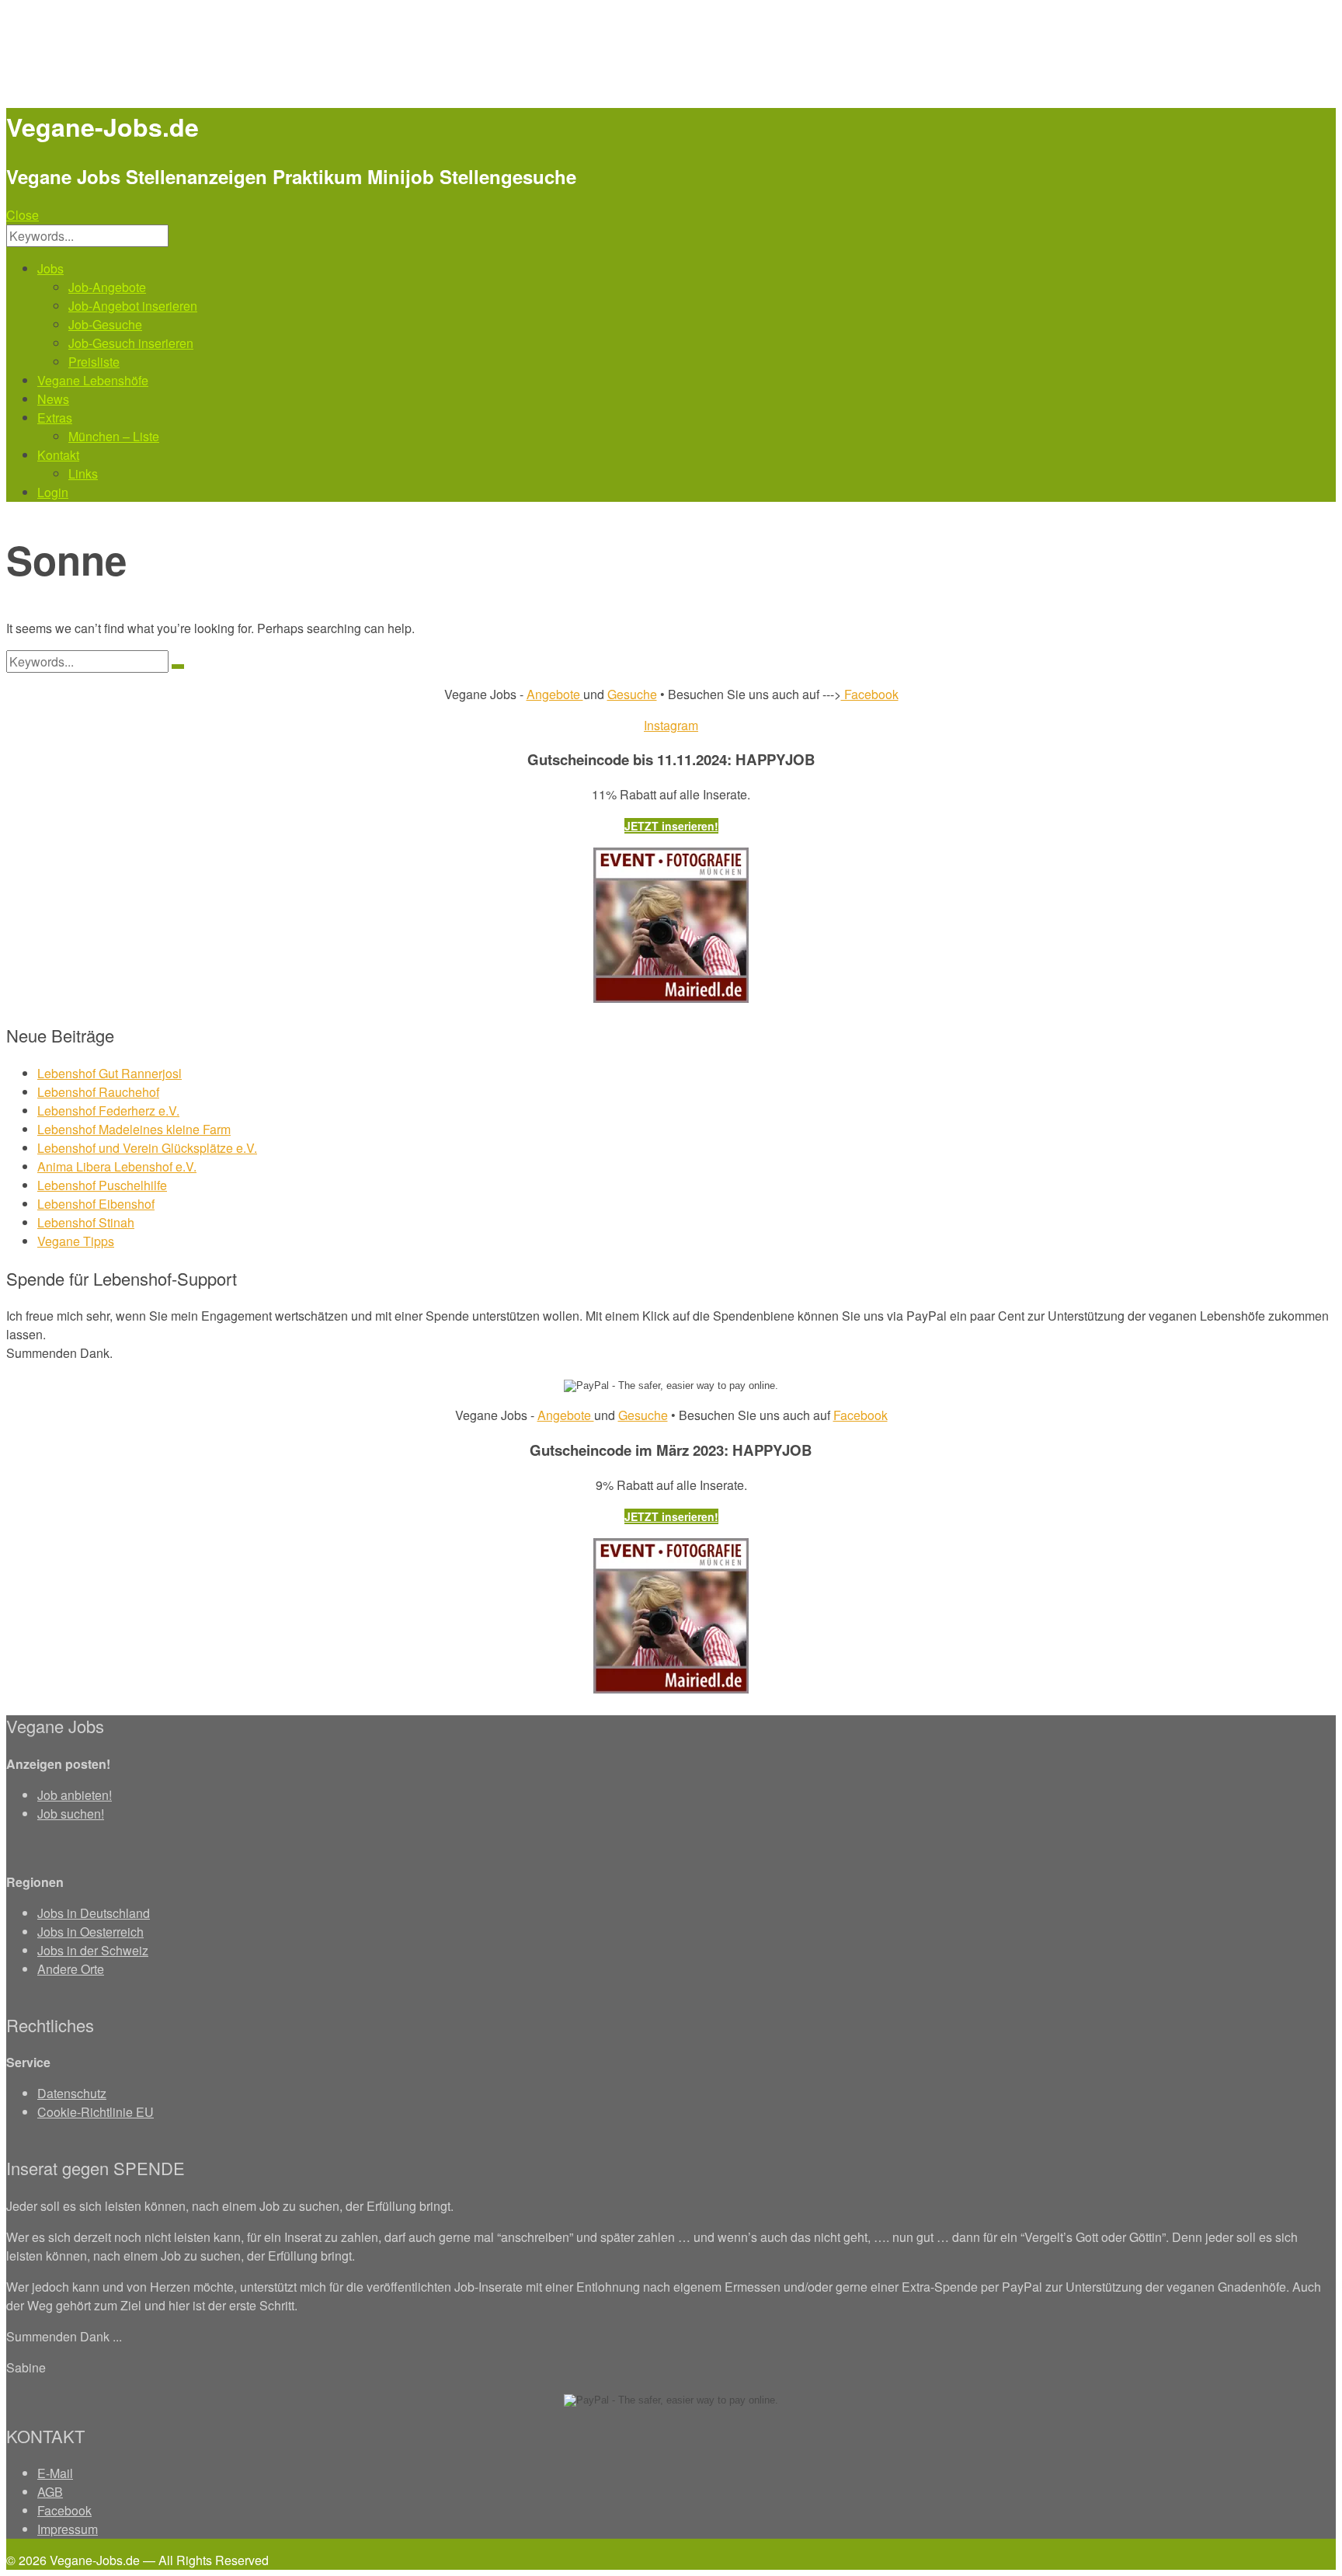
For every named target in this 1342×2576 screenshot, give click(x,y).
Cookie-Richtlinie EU (96, 2112)
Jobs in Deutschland (94, 1913)
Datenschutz (72, 2093)
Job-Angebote (107, 287)
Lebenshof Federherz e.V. (108, 1110)
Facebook (870, 694)
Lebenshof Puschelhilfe (102, 1185)
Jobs (50, 268)
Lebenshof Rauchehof (98, 1092)
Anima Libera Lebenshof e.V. (117, 1166)
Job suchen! (71, 1814)
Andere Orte (71, 1969)
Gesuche (632, 694)
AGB (50, 2492)
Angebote (555, 694)
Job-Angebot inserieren (133, 306)
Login (53, 492)
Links (83, 473)
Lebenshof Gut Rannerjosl (110, 1073)
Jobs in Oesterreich (90, 1932)
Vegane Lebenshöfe (93, 380)
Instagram (671, 725)
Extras (55, 418)
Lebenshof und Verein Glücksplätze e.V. (147, 1148)
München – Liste (114, 436)
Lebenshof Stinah (86, 1222)
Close (23, 215)
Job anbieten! (75, 1795)
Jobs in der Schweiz (93, 1950)
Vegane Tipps (76, 1241)
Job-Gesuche (105, 324)
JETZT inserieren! (671, 826)
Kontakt (58, 455)
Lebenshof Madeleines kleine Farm (134, 1129)
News (53, 399)
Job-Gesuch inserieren (131, 343)
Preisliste (94, 362)
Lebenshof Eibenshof (96, 1204)
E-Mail (55, 2473)
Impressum (68, 2529)
